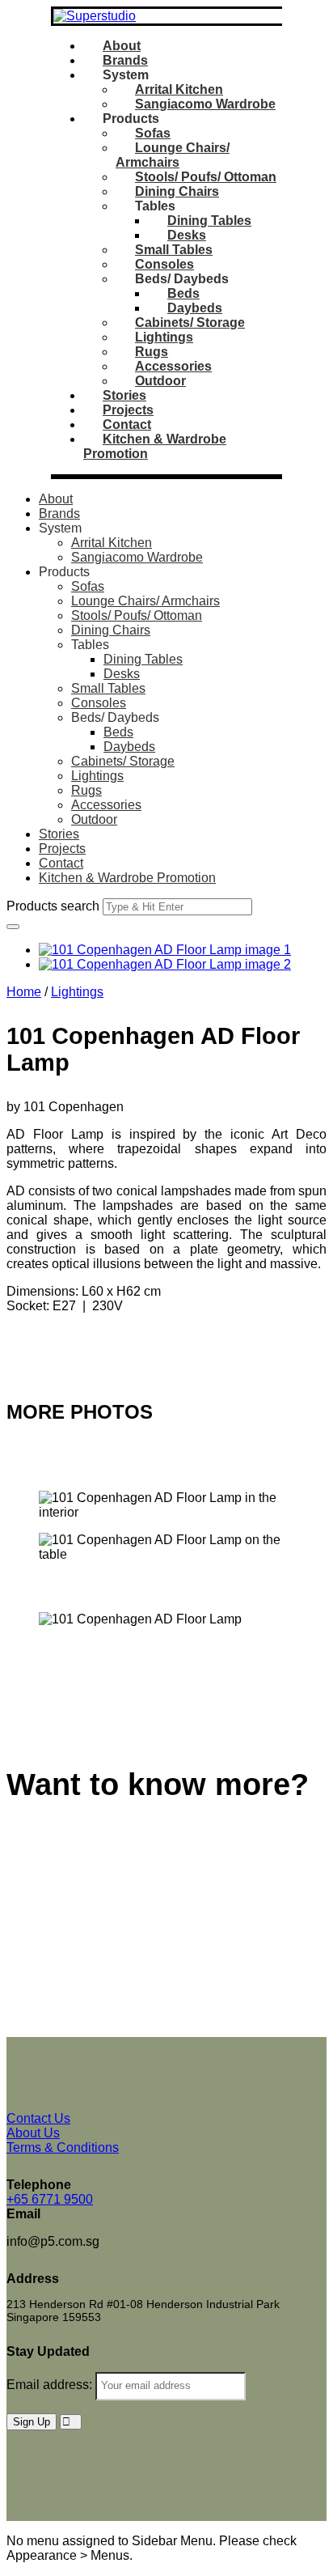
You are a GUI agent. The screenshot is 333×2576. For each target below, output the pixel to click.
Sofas (153, 133)
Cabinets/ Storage (190, 323)
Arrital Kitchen (179, 89)
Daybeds (195, 308)
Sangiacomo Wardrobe (205, 104)
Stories (124, 395)
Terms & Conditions (63, 2147)
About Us (33, 2133)
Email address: (51, 2385)
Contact (127, 424)
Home (24, 992)
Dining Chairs (177, 191)
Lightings (164, 337)
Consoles (164, 264)
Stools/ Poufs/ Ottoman (206, 177)
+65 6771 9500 (50, 2199)
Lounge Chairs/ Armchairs (173, 155)
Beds (183, 293)
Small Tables (174, 250)
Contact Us (38, 1840)
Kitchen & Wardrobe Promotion (127, 878)
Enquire (29, 1333)
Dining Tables (209, 221)
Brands (125, 60)
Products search (53, 906)
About (122, 46)
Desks (187, 235)
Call (18, 1348)
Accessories (173, 366)
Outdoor (160, 381)
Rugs (152, 352)
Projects (128, 410)
